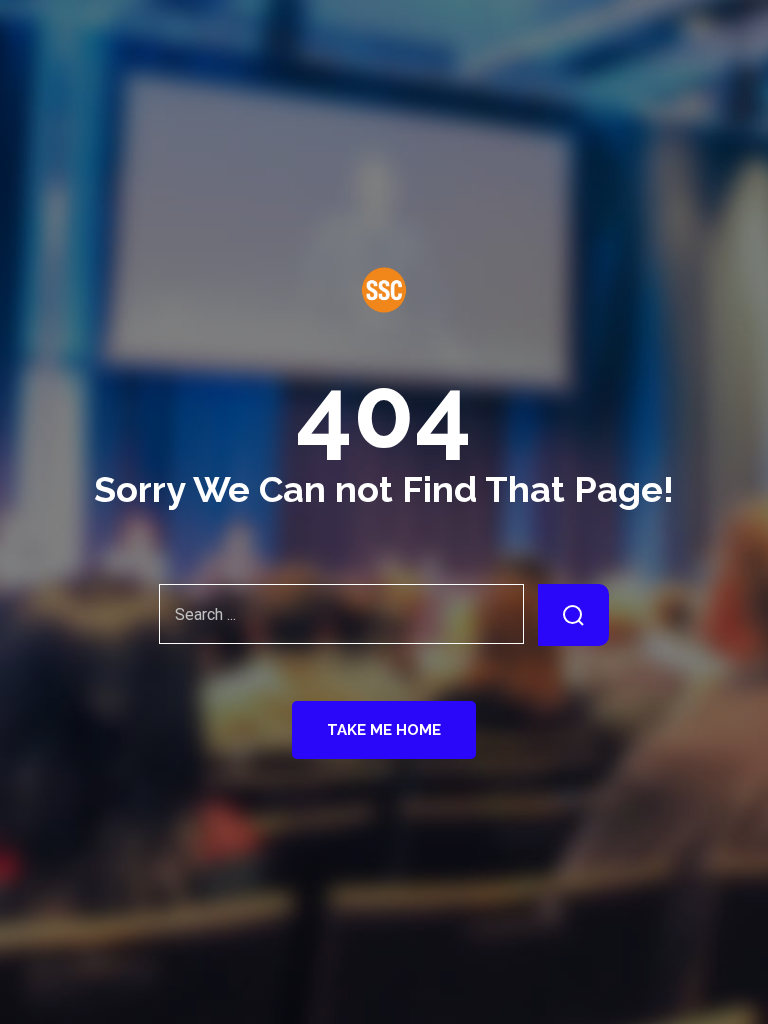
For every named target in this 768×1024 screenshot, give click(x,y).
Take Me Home (384, 730)
